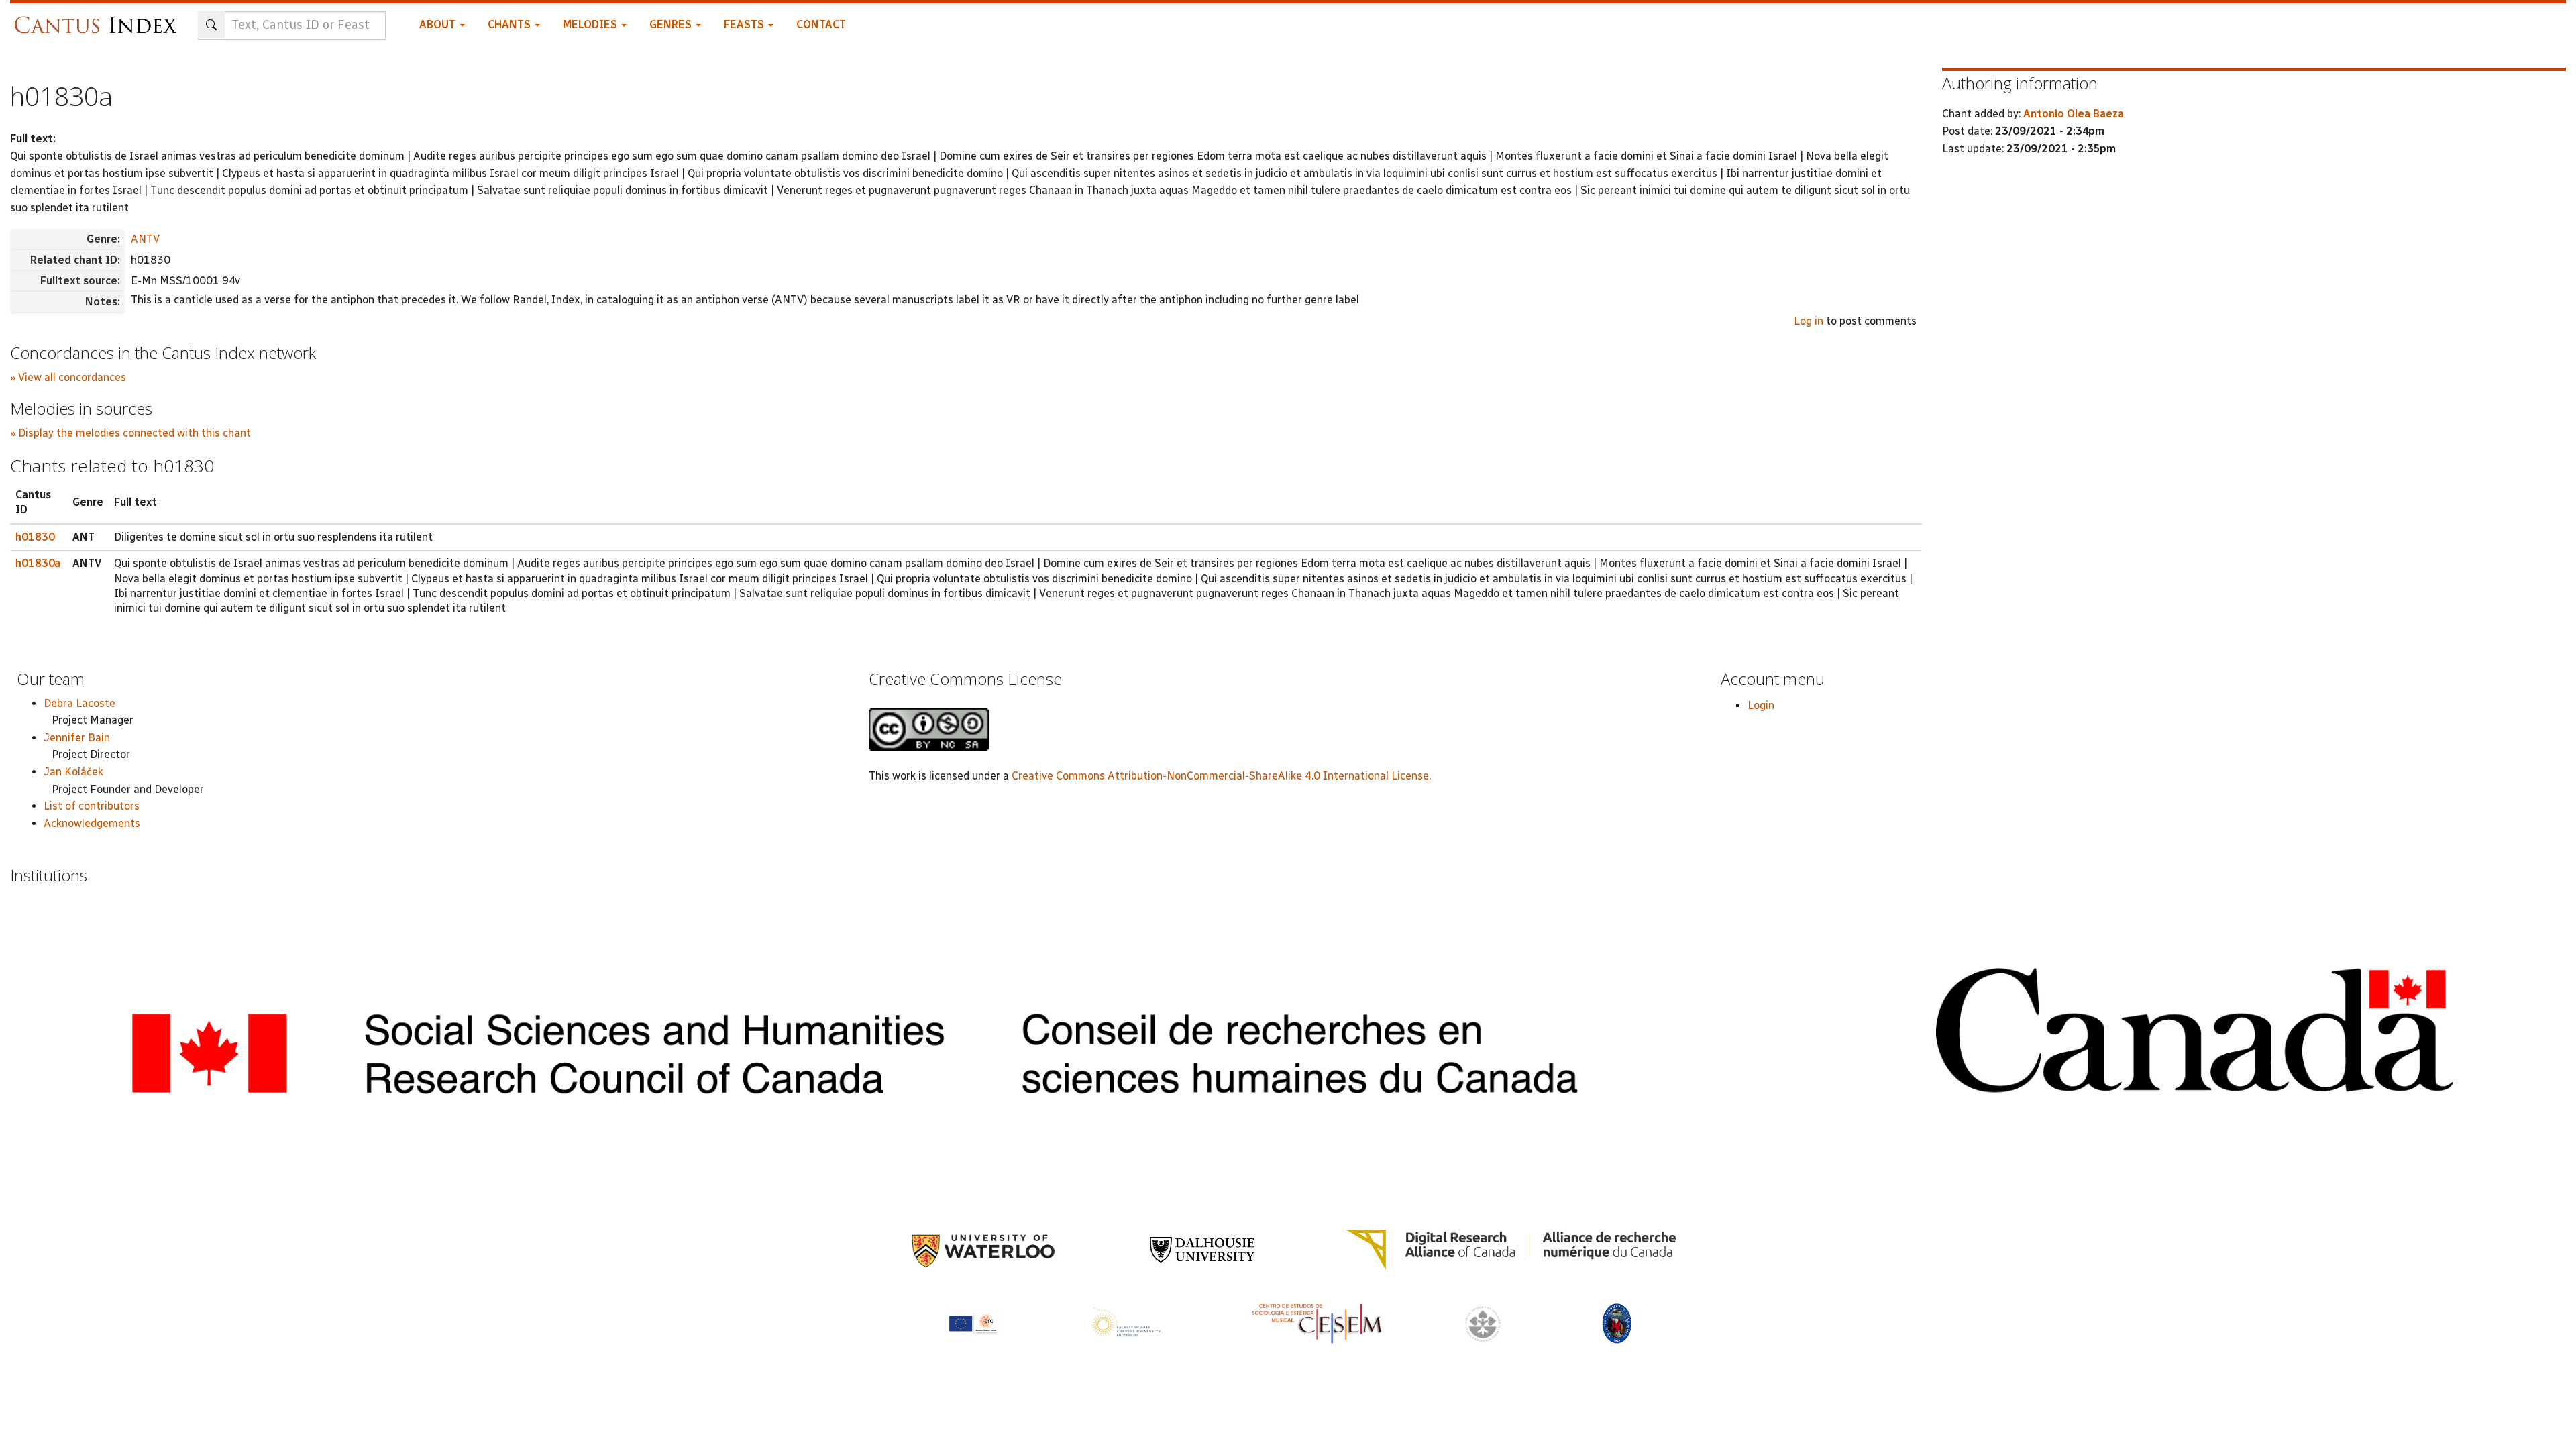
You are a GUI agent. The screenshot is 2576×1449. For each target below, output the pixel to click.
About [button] (439, 24)
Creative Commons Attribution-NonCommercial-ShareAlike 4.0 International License (1220, 776)
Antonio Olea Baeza (2074, 114)
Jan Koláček (73, 772)
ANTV (145, 239)
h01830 (35, 537)
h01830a (38, 563)
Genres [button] (672, 24)
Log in (1809, 321)
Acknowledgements (92, 823)
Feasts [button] (745, 24)
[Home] (99, 18)
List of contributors (92, 806)
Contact (821, 24)
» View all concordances (68, 377)
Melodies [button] (591, 24)
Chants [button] (511, 24)
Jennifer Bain (77, 738)
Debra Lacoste (79, 703)
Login (1761, 705)
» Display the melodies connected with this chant (130, 433)
